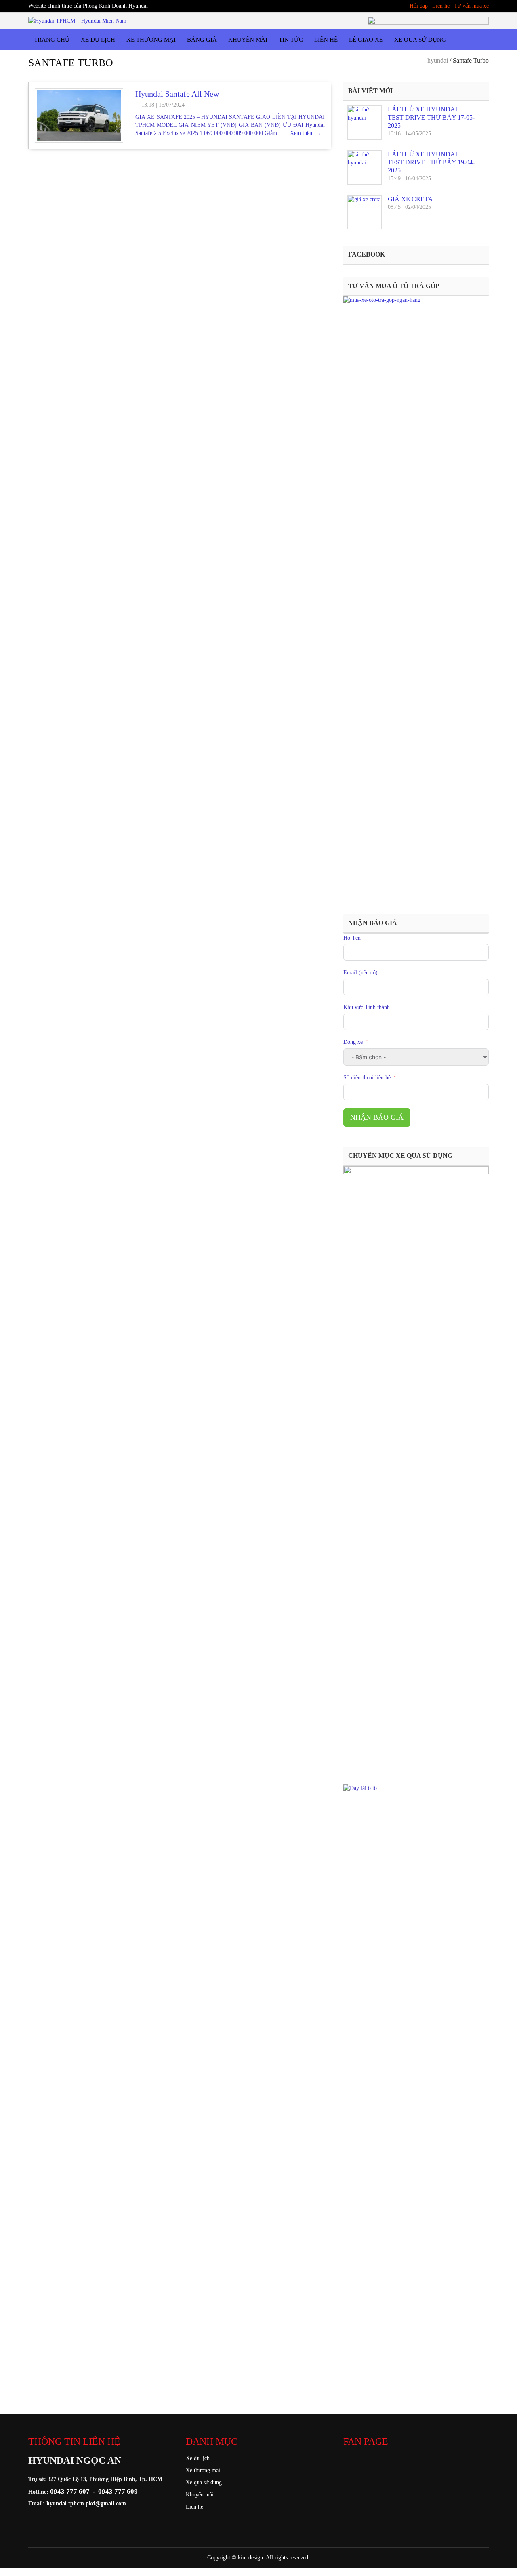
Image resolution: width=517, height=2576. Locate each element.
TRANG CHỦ (52, 40)
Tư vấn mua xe (471, 6)
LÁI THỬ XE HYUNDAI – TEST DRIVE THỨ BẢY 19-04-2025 (431, 162)
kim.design (250, 2558)
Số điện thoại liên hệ (367, 1078)
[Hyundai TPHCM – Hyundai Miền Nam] (77, 20)
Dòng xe (354, 1042)
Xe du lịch (198, 2458)
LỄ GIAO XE (366, 40)
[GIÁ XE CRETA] (365, 212)
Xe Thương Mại (151, 40)
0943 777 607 (70, 2491)
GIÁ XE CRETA (410, 199)
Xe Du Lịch (98, 40)
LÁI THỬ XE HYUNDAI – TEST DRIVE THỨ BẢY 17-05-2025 (431, 117)
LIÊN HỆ (326, 40)
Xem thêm (306, 133)
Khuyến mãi (200, 2495)
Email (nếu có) (360, 973)
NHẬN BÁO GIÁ (377, 1117)
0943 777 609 (118, 2491)
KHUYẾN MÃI (248, 40)
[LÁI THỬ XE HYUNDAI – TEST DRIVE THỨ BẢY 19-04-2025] (365, 167)
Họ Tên (352, 938)
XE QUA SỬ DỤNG (420, 40)
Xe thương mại (203, 2470)
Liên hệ (441, 6)
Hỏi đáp (419, 6)
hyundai (438, 60)
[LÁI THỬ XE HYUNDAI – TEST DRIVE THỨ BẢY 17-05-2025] (365, 123)
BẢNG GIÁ (202, 40)
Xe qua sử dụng (204, 2482)
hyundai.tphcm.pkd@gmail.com (86, 2503)
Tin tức (291, 40)
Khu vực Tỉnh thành (367, 1007)
